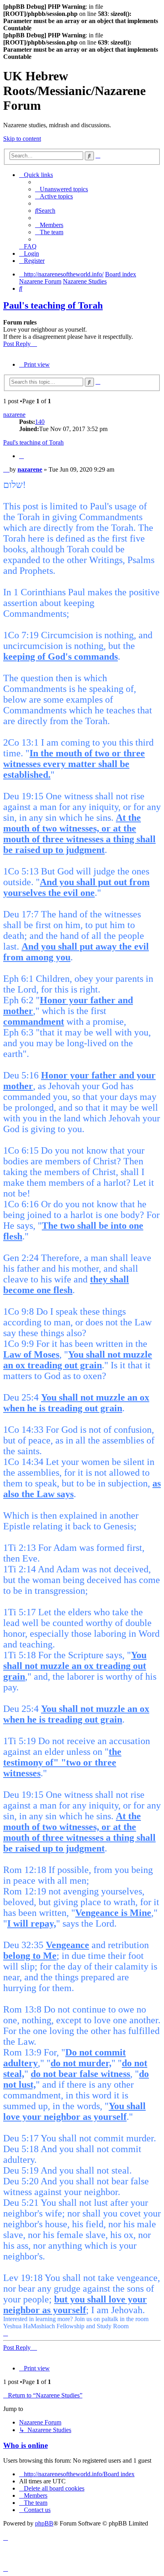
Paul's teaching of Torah (53, 305)
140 (40, 422)
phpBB (44, 2523)
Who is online (25, 2445)
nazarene (14, 415)
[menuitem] (61, 189)
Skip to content (22, 139)
